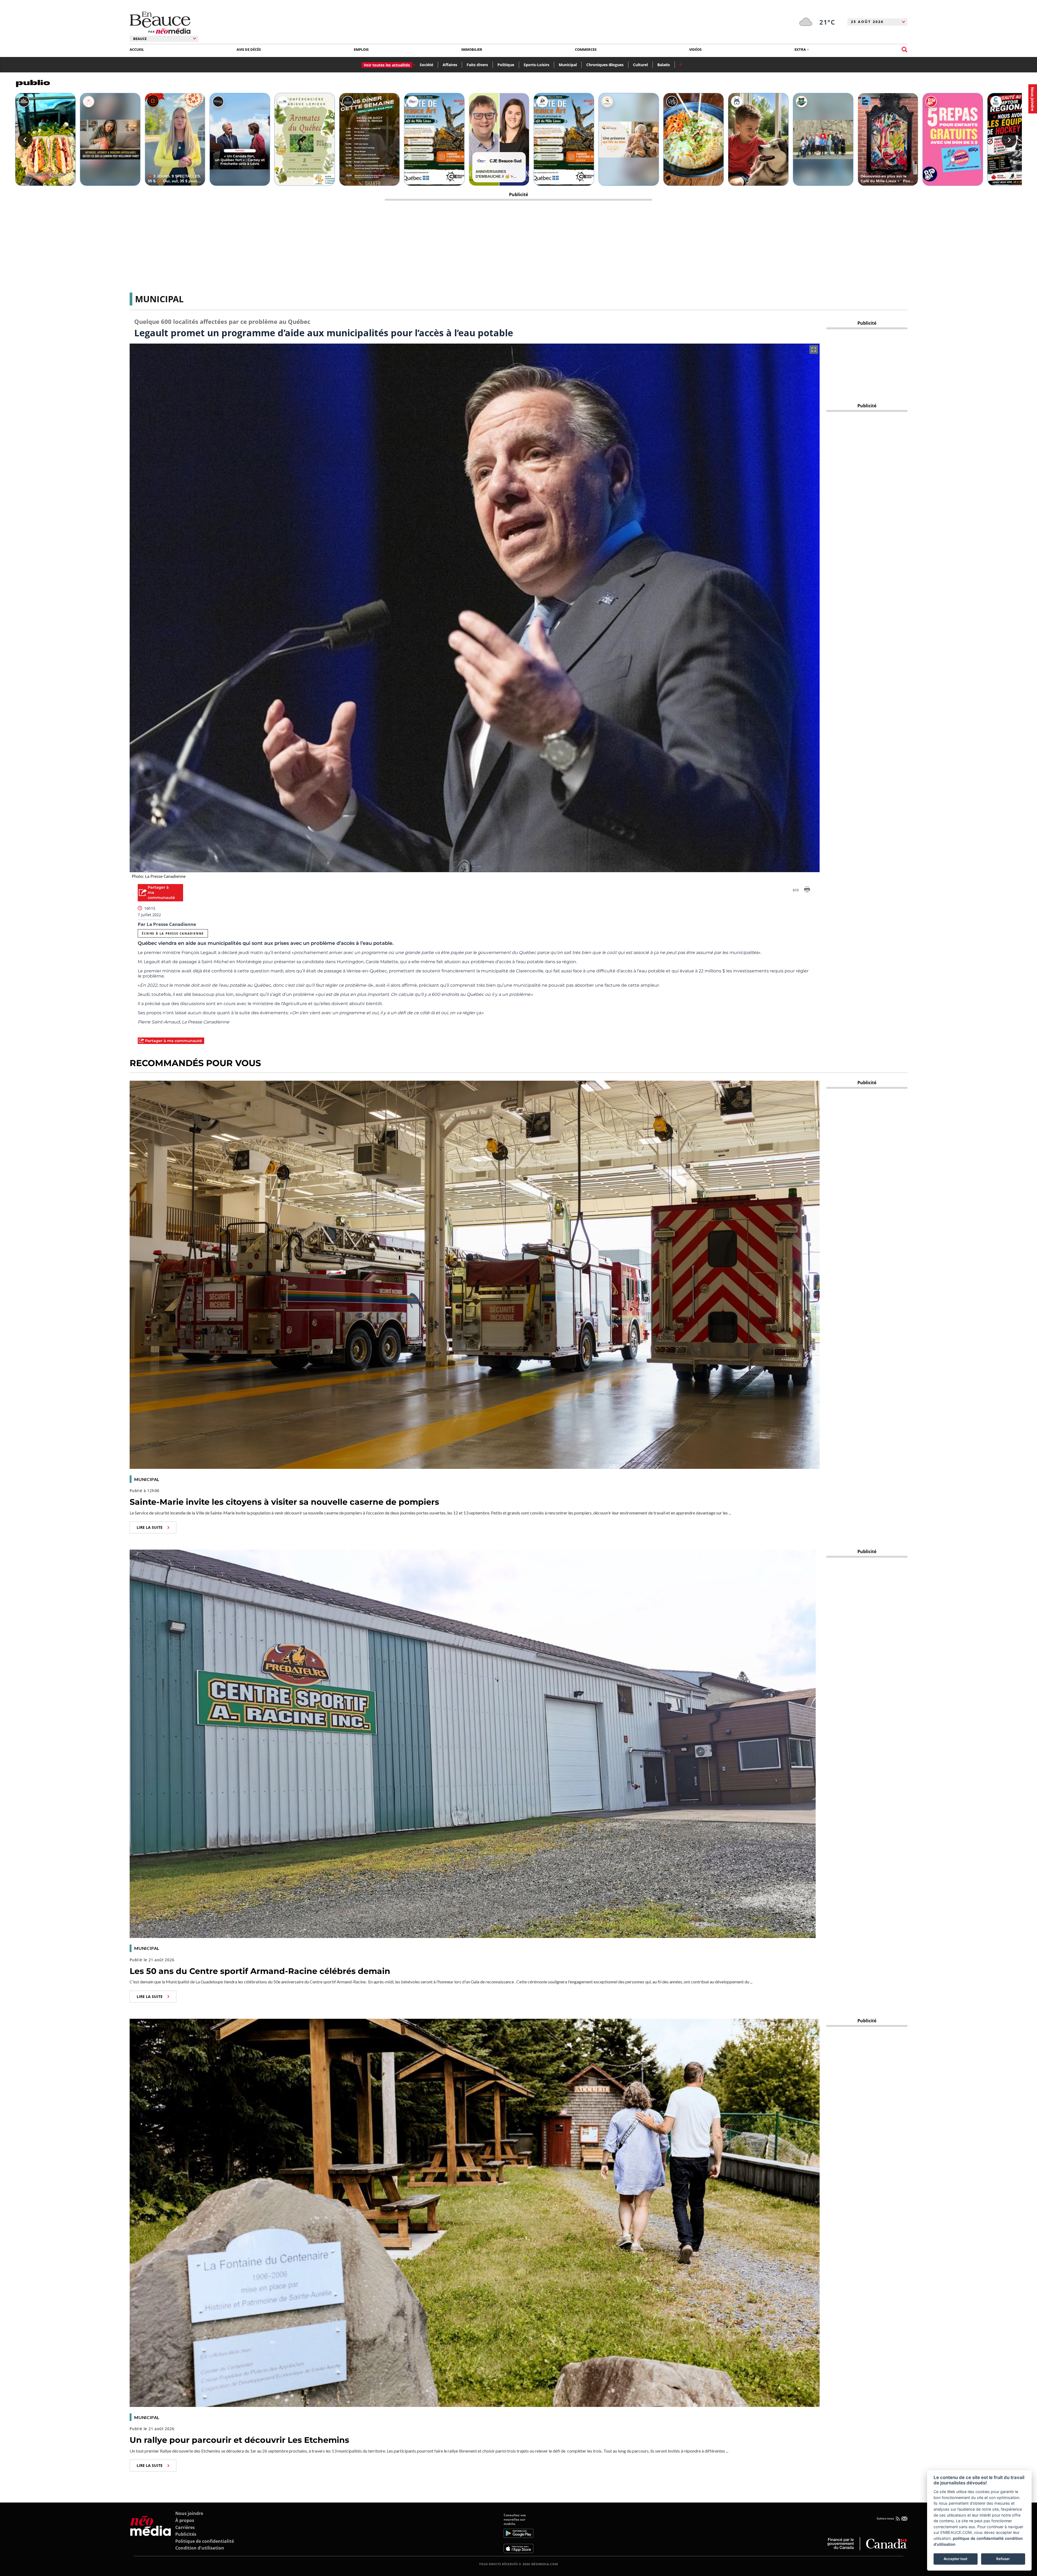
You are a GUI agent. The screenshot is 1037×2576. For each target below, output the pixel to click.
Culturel (640, 65)
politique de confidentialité (978, 2538)
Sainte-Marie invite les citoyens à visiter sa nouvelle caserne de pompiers (284, 1502)
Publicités (186, 2534)
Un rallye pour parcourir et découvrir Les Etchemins (239, 2440)
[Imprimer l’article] (807, 890)
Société (426, 65)
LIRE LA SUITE (150, 1527)
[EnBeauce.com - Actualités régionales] (160, 23)
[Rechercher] (905, 50)
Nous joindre (189, 2513)
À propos (185, 2520)
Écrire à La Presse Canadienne (173, 933)
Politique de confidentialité (205, 2541)
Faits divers (477, 65)
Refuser (1003, 2559)
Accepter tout (955, 2559)
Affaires (450, 65)
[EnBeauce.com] (151, 2533)
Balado (664, 65)
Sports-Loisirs (536, 65)
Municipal (568, 65)
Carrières (185, 2527)
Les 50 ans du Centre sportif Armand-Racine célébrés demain (260, 1971)
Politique (506, 65)
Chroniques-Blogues (605, 65)
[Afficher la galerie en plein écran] (814, 350)
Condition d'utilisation (200, 2548)
